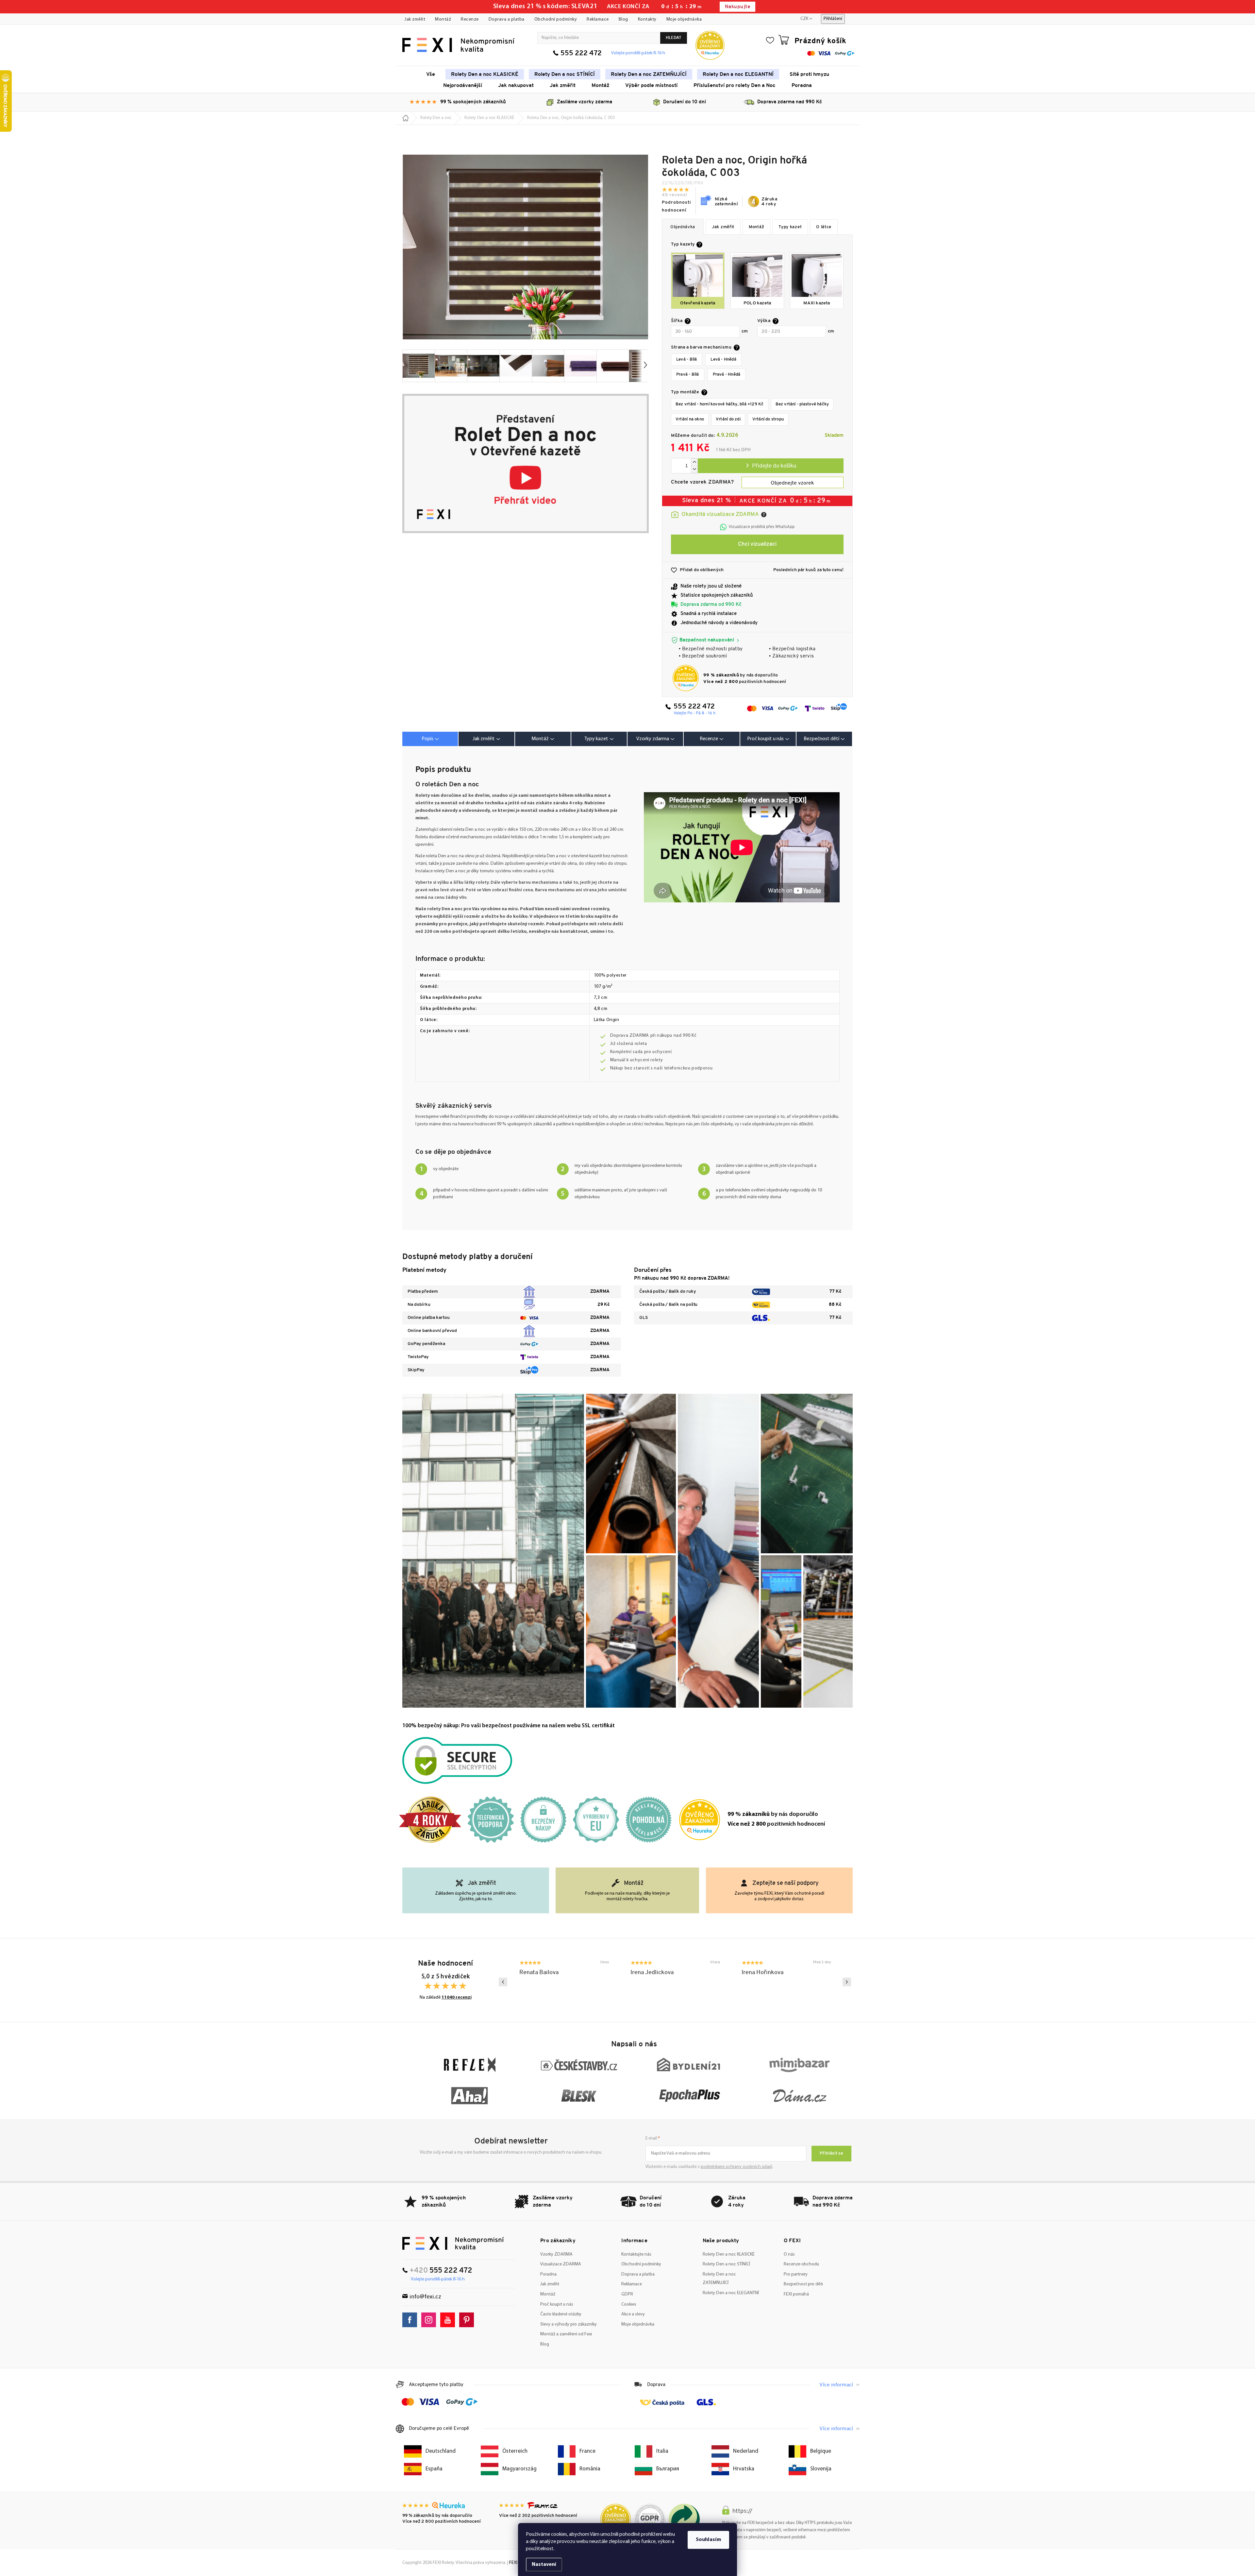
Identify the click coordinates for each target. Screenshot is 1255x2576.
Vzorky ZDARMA (556, 2254)
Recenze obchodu (801, 2264)
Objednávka (683, 227)
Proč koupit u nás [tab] (765, 739)
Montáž (443, 19)
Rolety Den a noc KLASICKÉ (729, 2254)
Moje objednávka (684, 19)
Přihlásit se (831, 2153)
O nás (789, 2254)
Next (847, 1982)
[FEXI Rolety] (453, 2243)
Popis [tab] (427, 739)
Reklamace (598, 19)
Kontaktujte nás (636, 2254)
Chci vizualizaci (757, 544)
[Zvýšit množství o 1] (694, 462)
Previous (503, 1982)
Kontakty (647, 19)
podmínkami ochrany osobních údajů (736, 2167)
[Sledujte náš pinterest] (468, 2320)
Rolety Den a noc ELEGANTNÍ (731, 2293)
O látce (824, 227)
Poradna (548, 2274)
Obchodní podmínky (556, 19)
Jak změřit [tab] (484, 739)
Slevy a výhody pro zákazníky (569, 2324)
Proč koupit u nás (557, 2304)
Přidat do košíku (771, 466)
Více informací (836, 2385)
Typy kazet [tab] (596, 739)
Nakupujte (737, 7)
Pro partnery (796, 2274)
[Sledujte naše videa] (449, 2320)
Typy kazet (790, 227)
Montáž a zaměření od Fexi (566, 2334)
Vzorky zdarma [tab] (653, 739)
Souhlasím (708, 2540)
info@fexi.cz (425, 2297)
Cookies (629, 2304)
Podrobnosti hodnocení (677, 206)
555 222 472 (581, 53)
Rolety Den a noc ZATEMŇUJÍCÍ (719, 2279)
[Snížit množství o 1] (694, 469)
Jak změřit (415, 19)
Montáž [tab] (540, 739)
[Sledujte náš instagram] (430, 2320)
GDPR (627, 2294)
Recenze (470, 19)
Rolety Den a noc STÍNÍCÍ (726, 2264)
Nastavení (544, 2565)
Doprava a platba (507, 19)
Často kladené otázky (561, 2314)
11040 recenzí (457, 1997)
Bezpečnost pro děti (803, 2284)
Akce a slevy (633, 2314)
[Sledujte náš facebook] (411, 2320)
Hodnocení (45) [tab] (711, 739)
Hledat (674, 38)
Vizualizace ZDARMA (561, 2264)
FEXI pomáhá (796, 2294)
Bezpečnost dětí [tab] (821, 739)
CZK (804, 19)
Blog (623, 19)
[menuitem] (431, 74)
